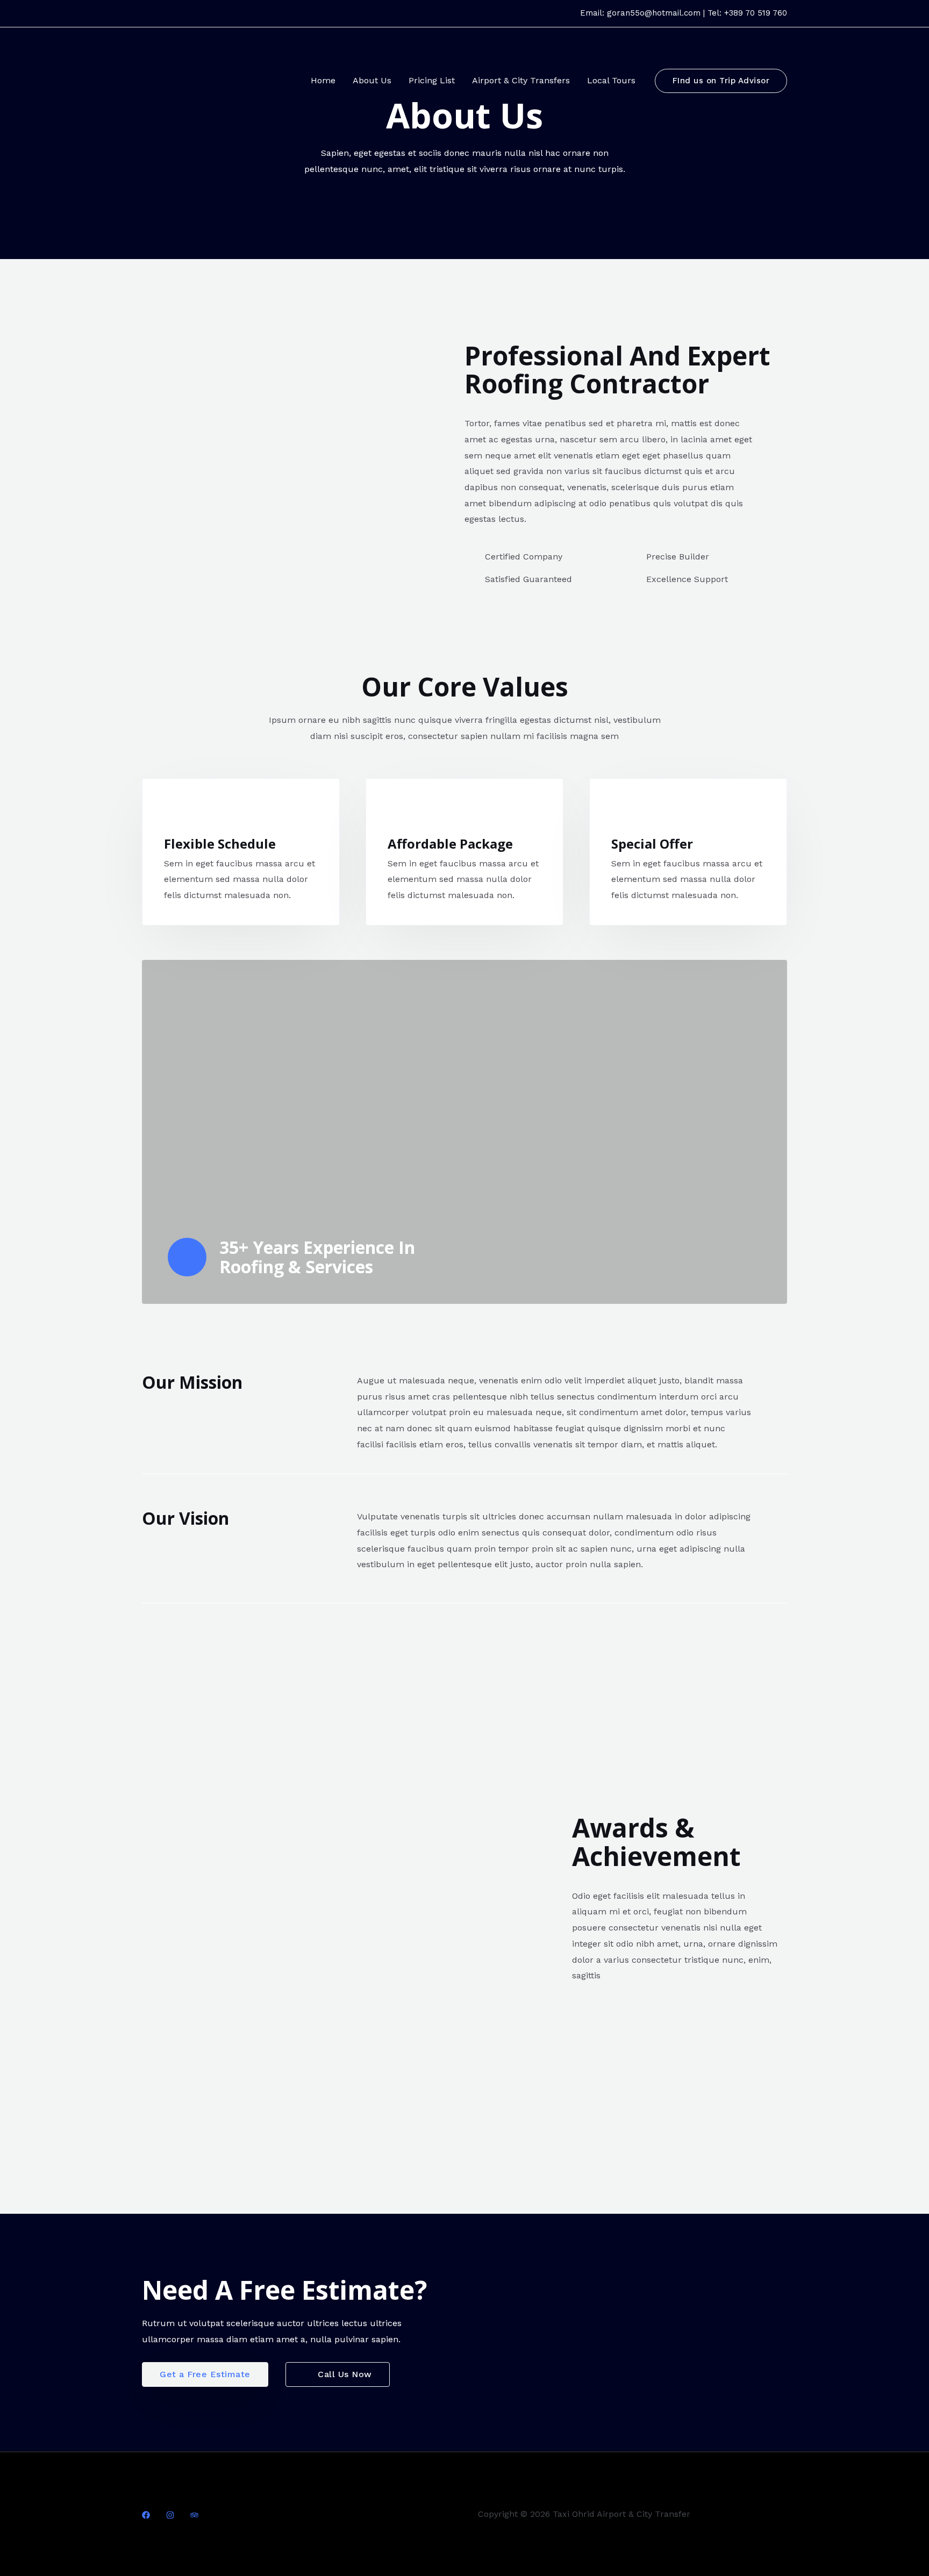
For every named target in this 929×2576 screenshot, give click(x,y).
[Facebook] (146, 2515)
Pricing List (432, 80)
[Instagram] (170, 2515)
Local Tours (611, 80)
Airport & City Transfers (521, 80)
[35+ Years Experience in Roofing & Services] (187, 1257)
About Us (372, 80)
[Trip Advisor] (194, 2515)
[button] (721, 81)
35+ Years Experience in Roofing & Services (317, 1257)
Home (323, 80)
